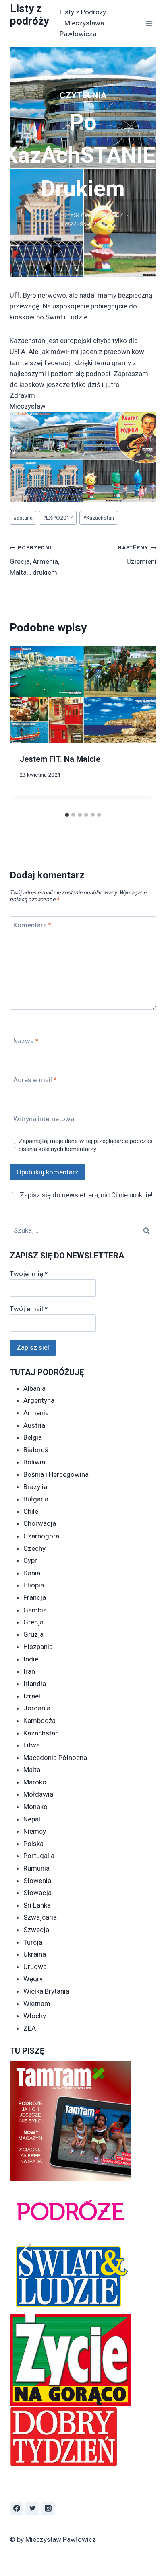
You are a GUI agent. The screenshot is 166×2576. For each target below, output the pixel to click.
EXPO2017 (58, 518)
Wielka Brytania (46, 1991)
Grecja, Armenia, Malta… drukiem (34, 560)
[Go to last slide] (23, 727)
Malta (32, 1770)
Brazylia (35, 1487)
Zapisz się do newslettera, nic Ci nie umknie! (86, 1195)
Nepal (32, 1819)
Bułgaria (36, 1499)
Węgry (33, 1979)
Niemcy (35, 1831)
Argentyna (39, 1400)
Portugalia (39, 1856)
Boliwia (34, 1462)
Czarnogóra (41, 1536)
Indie (31, 1659)
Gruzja (33, 1634)
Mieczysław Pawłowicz (88, 215)
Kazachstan (99, 518)
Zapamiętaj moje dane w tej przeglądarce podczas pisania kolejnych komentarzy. (86, 1145)
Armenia (36, 1413)
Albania (34, 1388)
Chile (31, 1511)
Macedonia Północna (55, 1758)
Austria (34, 1425)
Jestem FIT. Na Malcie (60, 759)
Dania (32, 1573)
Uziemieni (137, 555)
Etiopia (34, 1585)
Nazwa (26, 1041)
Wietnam (37, 2004)
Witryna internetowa (44, 1119)
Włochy (35, 2016)
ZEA (30, 2028)
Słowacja (37, 1893)
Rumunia (36, 1868)
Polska (33, 1844)
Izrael (32, 1696)
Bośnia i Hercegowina (56, 1474)
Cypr (30, 1560)
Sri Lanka (37, 1905)
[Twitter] (32, 2508)
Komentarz (32, 925)
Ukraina (35, 1954)
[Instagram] (48, 2508)
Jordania (37, 1708)
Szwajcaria (40, 1917)
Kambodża (39, 1721)
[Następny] (143, 727)
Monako (35, 1807)
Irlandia (35, 1684)
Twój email (29, 1309)
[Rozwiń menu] (149, 23)
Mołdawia (38, 1794)
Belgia (33, 1437)
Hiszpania (38, 1647)
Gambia (35, 1610)
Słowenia (37, 1881)
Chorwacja (40, 1523)
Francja (35, 1597)
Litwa (32, 1745)
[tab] (67, 815)
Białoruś (36, 1450)
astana (23, 518)
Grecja (33, 1622)
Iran (29, 1671)
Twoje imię (29, 1274)
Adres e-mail (35, 1080)
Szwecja (36, 1930)
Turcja (33, 1942)
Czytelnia (83, 95)
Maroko (35, 1782)
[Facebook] (17, 2508)
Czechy (34, 1548)
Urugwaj (36, 1967)
